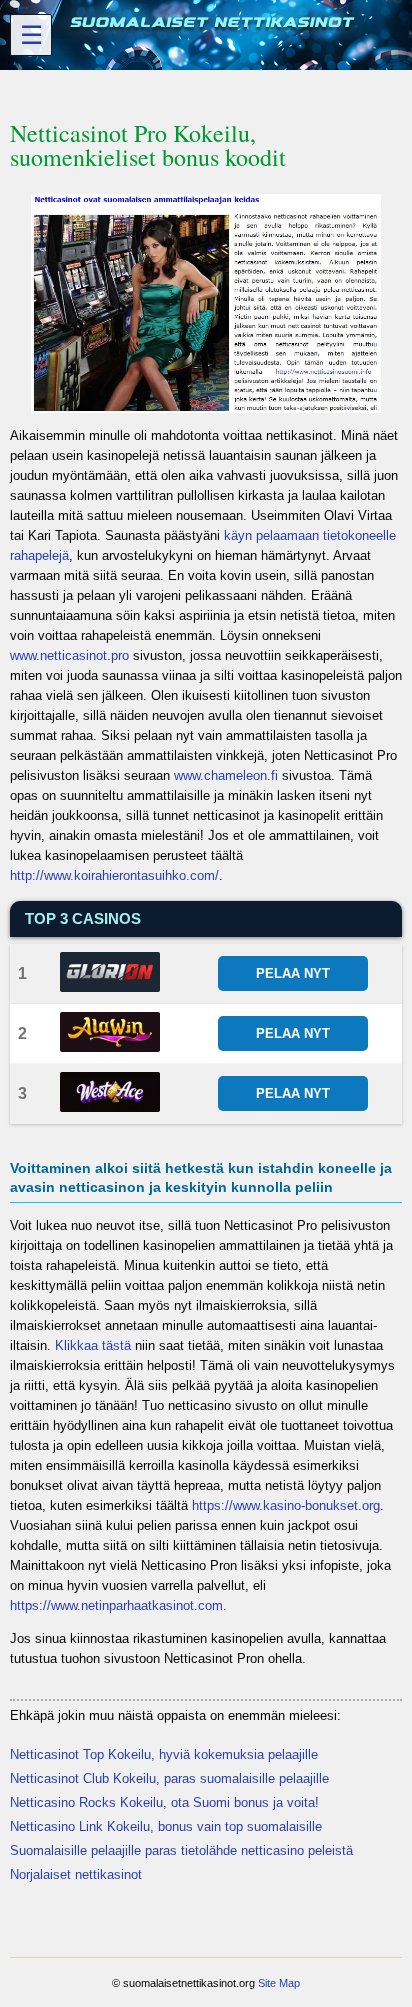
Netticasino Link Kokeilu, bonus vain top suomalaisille (166, 1826)
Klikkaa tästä (93, 1345)
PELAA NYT (293, 973)
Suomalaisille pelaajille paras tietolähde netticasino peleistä (181, 1850)
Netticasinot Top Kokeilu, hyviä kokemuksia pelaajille (164, 1754)
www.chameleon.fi (226, 775)
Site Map (279, 1983)
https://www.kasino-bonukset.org (286, 1505)
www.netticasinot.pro (69, 655)
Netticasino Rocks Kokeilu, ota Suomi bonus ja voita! (164, 1802)
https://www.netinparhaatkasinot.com (116, 1605)
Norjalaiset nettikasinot (76, 1874)
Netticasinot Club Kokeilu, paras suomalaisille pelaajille (169, 1778)
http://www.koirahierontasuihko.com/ (114, 875)
